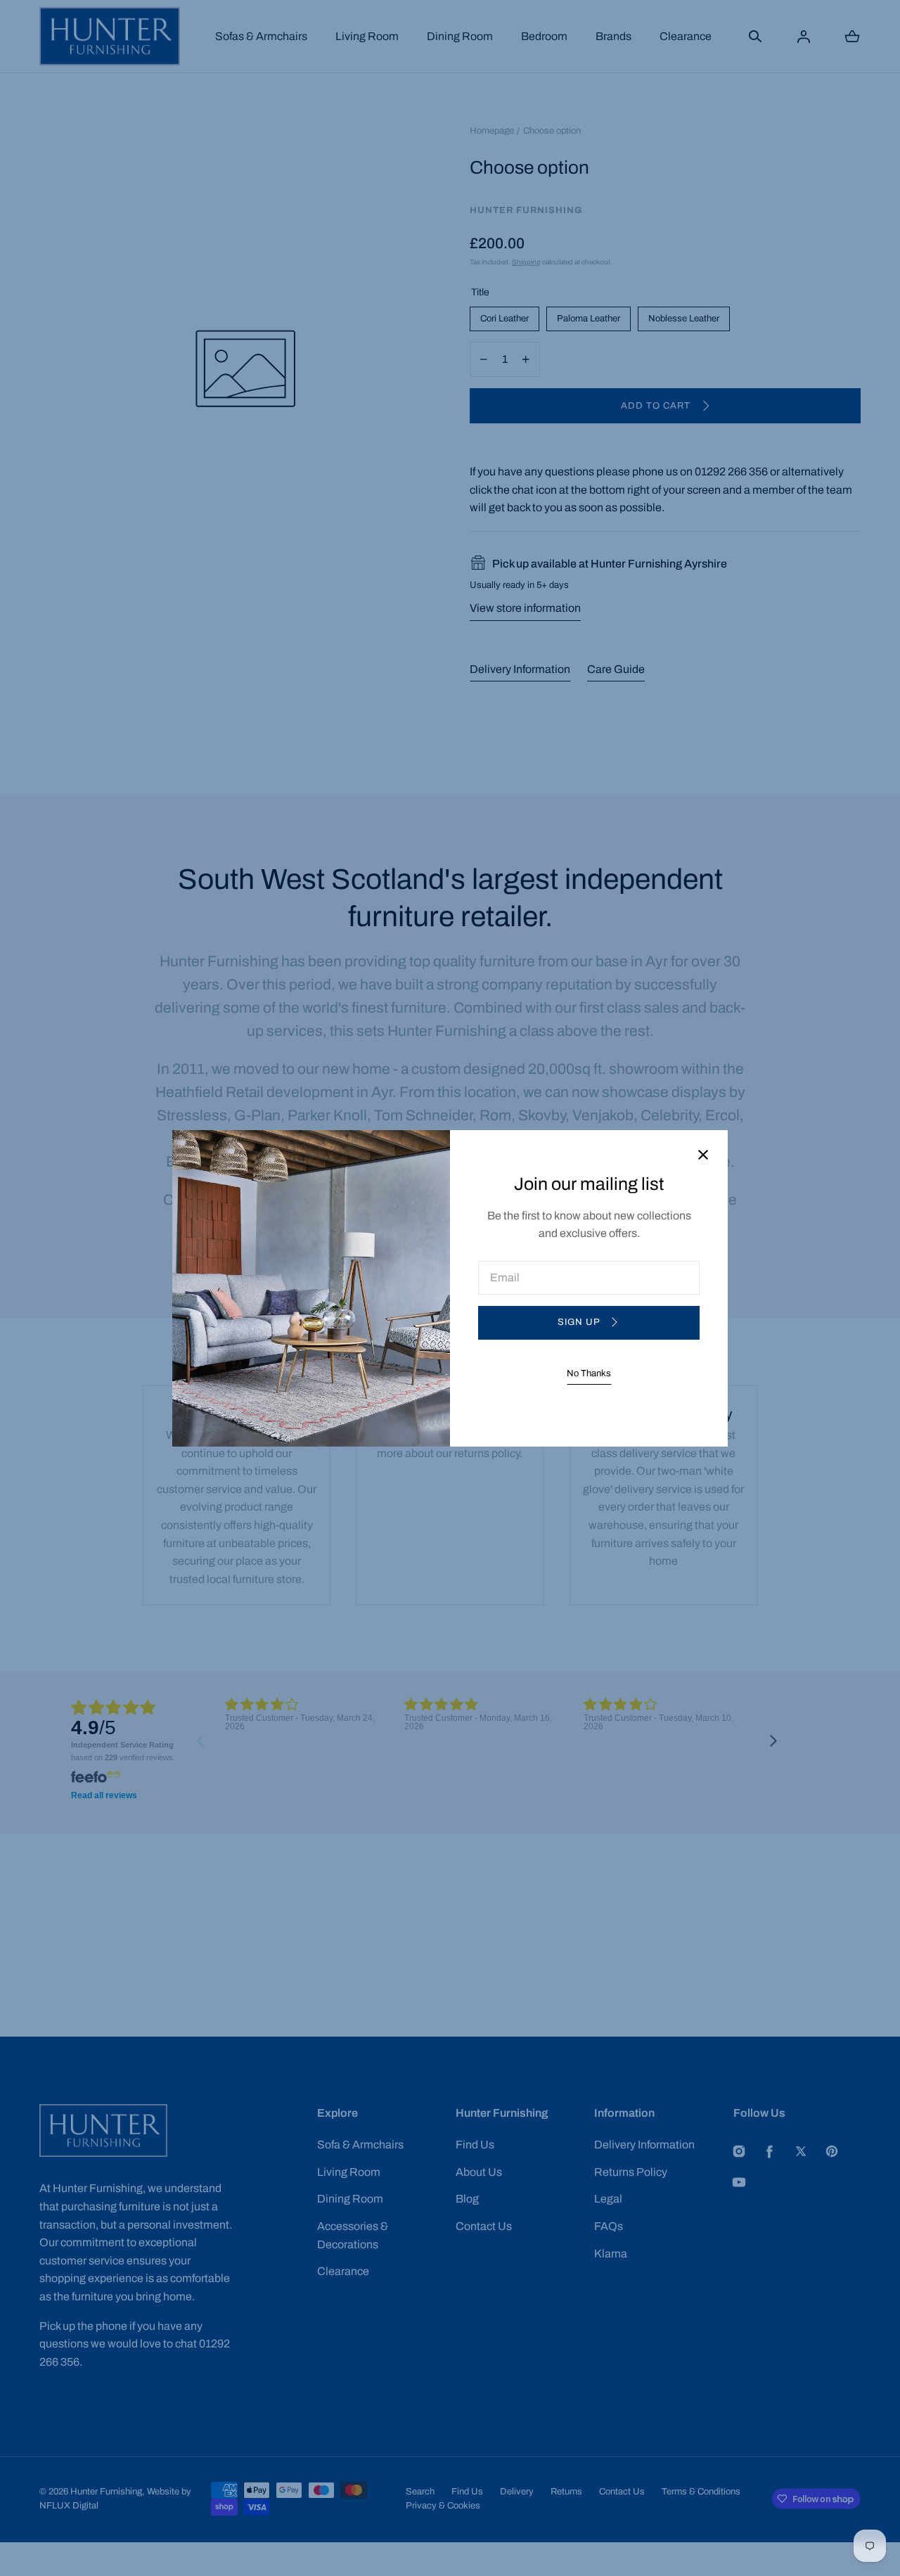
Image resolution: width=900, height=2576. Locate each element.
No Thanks (589, 1373)
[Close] (703, 1156)
